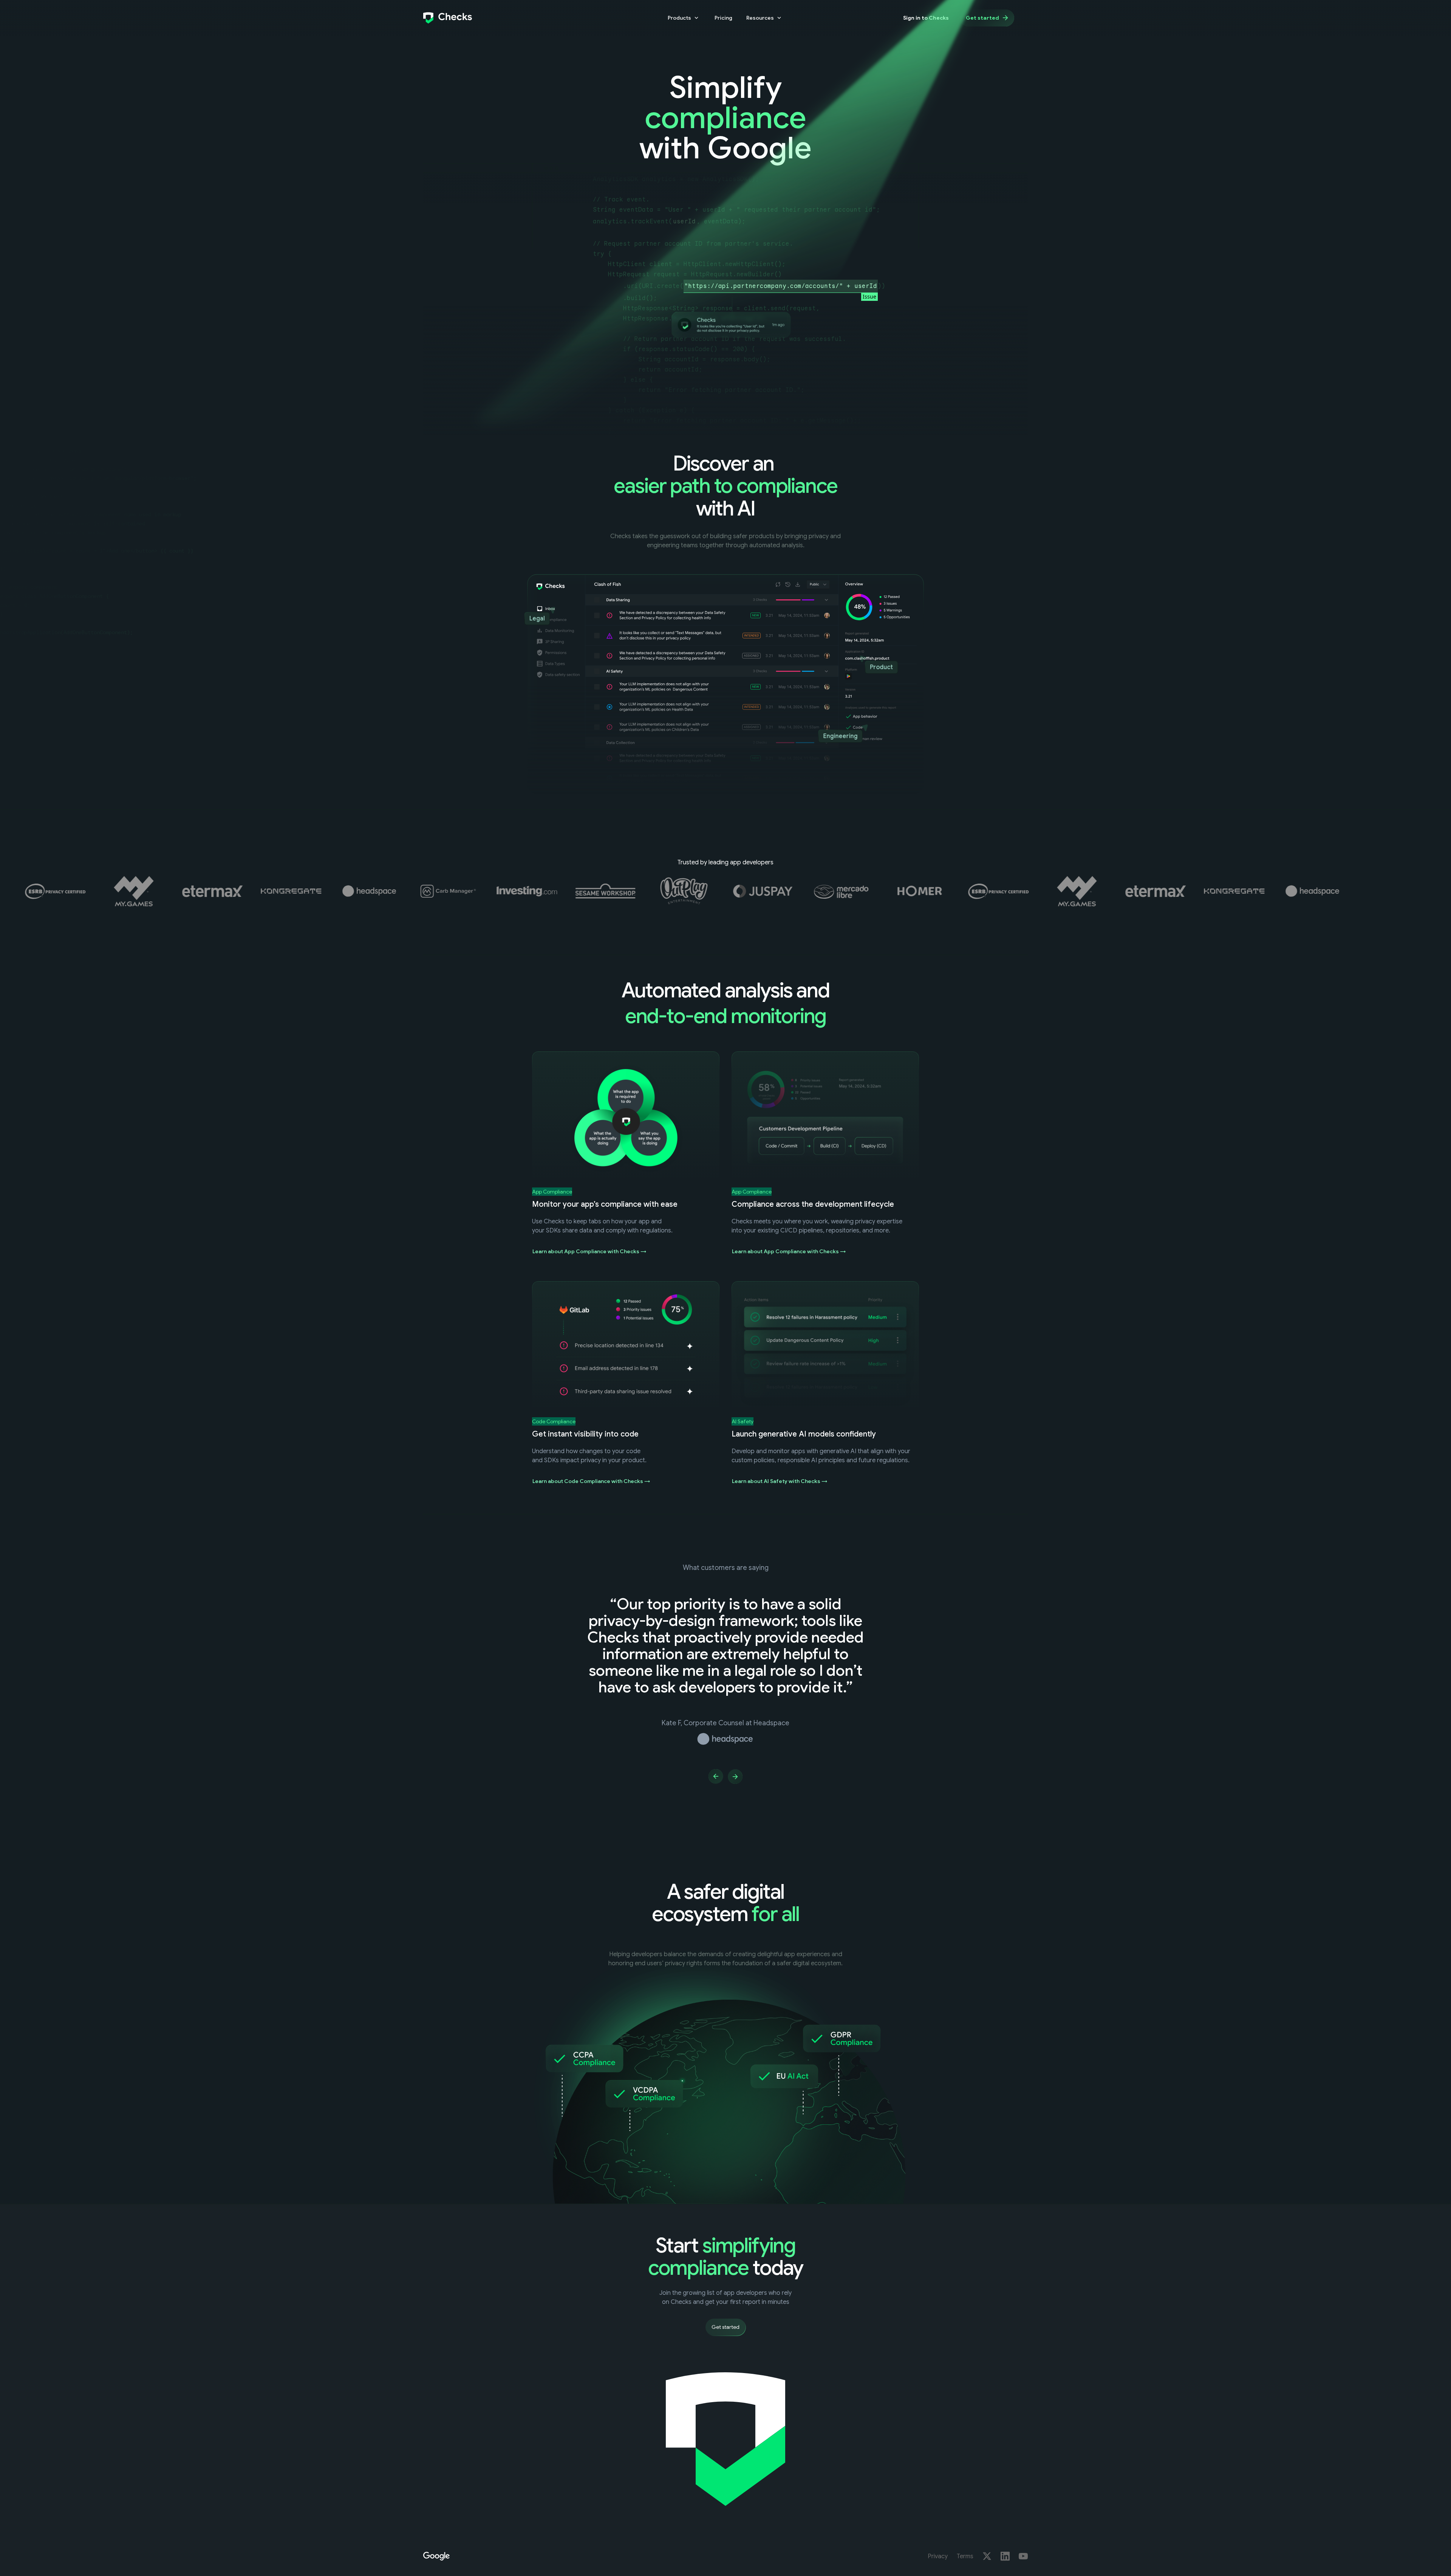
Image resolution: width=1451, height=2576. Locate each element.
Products (679, 18)
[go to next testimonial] (735, 1776)
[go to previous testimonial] (716, 1776)
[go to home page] (448, 18)
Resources (760, 18)
